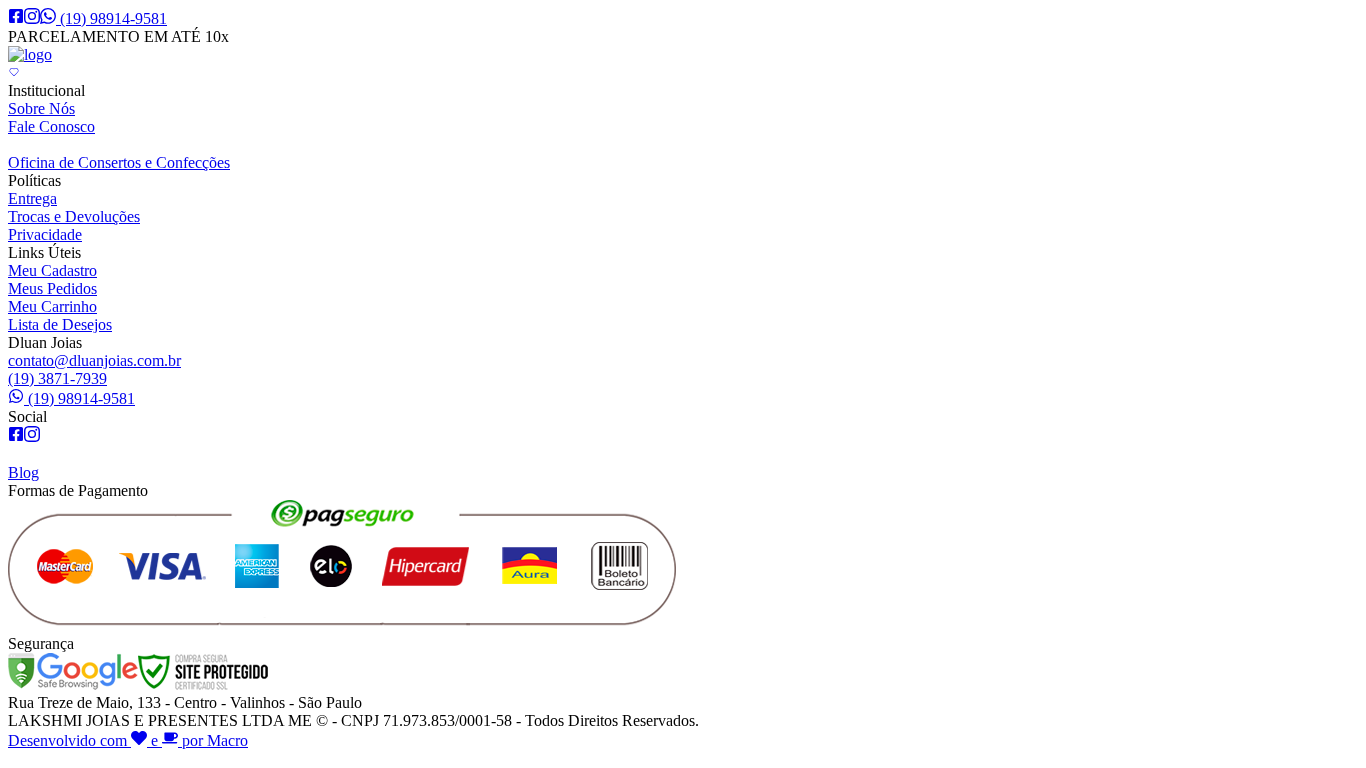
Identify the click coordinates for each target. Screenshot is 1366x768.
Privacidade (45, 234)
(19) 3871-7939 (57, 378)
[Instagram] (32, 18)
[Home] (30, 54)
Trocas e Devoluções (74, 216)
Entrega (32, 198)
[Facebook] (16, 18)
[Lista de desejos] (14, 72)
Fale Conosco (51, 126)
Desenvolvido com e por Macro (128, 740)
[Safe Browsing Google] (73, 684)
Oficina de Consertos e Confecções (119, 162)
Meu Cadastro (52, 270)
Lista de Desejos (60, 324)
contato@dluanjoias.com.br (94, 360)
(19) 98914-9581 (113, 18)
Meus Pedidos (52, 288)
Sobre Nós (41, 108)
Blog (23, 472)
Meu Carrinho (52, 306)
